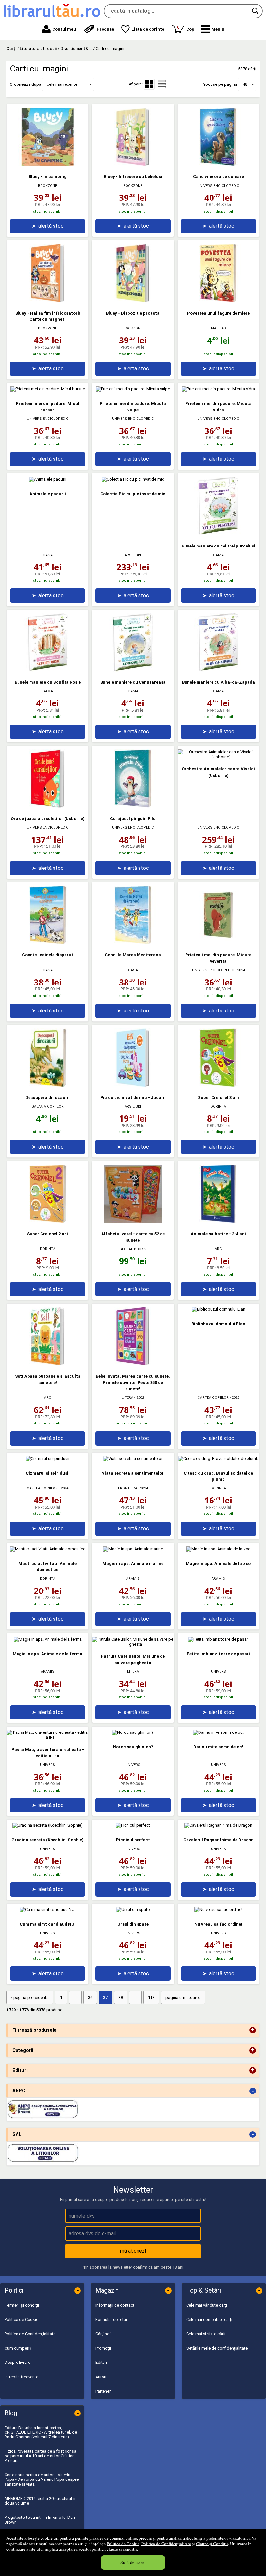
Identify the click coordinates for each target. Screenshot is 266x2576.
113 (151, 1997)
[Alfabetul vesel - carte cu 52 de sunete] (133, 1222)
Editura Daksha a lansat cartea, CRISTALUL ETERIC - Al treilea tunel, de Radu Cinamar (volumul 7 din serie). (41, 2432)
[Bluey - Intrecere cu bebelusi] (133, 165)
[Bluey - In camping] (48, 165)
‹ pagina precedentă (30, 1997)
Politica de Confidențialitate (166, 2544)
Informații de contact (115, 2305)
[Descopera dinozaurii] (48, 1085)
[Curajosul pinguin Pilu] (133, 806)
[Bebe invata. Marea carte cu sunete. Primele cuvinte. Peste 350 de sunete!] (133, 1364)
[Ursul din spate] (133, 1909)
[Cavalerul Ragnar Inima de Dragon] (218, 1825)
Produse (105, 29)
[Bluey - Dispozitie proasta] (133, 301)
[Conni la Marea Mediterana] (133, 943)
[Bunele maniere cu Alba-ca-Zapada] (218, 670)
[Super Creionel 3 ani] (218, 1085)
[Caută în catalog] (256, 11)
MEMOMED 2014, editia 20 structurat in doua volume (41, 2501)
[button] (213, 29)
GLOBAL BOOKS (133, 1249)
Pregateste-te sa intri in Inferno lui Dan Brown (40, 2520)
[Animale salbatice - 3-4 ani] (218, 1222)
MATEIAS (218, 328)
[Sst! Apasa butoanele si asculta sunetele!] (48, 1364)
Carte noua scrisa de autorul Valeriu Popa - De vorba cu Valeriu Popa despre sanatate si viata (42, 2479)
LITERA (127, 1398)
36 (90, 1997)
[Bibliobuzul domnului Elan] (218, 1309)
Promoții (103, 2348)
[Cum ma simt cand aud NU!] (48, 1909)
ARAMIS (133, 1579)
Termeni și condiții (22, 2305)
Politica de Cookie (123, 2544)
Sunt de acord (133, 2562)
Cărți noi (103, 2334)
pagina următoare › (183, 1997)
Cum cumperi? (18, 2348)
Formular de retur (111, 2319)
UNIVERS (218, 1672)
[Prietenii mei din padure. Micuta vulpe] (133, 389)
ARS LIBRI (133, 555)
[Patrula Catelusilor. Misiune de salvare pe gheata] (133, 1644)
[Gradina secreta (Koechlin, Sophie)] (48, 1825)
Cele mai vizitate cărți (206, 2334)
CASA (48, 555)
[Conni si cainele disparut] (48, 943)
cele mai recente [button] (62, 84)
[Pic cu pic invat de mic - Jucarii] (133, 1085)
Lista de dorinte (148, 29)
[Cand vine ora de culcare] (218, 165)
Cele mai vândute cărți (207, 2305)
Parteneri (103, 2391)
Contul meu (64, 29)
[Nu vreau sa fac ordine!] (218, 1909)
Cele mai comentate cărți (209, 2319)
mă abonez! (133, 2251)
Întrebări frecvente (21, 2377)
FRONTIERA (128, 1488)
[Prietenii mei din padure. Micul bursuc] (48, 389)
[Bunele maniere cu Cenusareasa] (133, 670)
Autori (101, 2377)
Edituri (101, 2362)
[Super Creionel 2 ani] (48, 1222)
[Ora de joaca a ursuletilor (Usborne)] (48, 806)
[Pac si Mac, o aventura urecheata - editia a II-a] (48, 1737)
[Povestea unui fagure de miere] (218, 301)
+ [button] (253, 2030)
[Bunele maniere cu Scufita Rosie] (48, 670)
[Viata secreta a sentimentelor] (133, 1458)
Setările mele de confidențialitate (217, 2348)
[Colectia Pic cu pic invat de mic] (133, 479)
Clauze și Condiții (212, 2544)
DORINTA (218, 1107)
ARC (218, 1249)
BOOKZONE (48, 186)
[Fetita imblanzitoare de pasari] (218, 1639)
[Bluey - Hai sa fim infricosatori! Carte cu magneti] (48, 301)
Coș (186, 28)
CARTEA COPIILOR (213, 1398)
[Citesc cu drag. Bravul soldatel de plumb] (218, 1458)
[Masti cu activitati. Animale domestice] (48, 1549)
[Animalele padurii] (48, 479)
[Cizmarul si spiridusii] (48, 1458)
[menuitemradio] (162, 84)
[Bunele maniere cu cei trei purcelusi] (218, 534)
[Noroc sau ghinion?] (133, 1732)
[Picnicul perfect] (133, 1825)
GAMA (218, 555)
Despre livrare (17, 2362)
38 (121, 1997)
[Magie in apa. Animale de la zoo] (218, 1549)
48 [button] (245, 84)
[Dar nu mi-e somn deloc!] (218, 1732)
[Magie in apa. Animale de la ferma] (48, 1639)
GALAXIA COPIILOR (48, 1107)
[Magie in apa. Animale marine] (133, 1549)
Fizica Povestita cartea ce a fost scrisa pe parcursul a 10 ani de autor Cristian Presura (40, 2456)
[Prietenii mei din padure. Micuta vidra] (218, 389)
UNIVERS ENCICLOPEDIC (218, 186)
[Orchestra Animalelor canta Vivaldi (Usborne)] (218, 757)
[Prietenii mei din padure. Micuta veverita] (218, 943)
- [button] (253, 2091)
